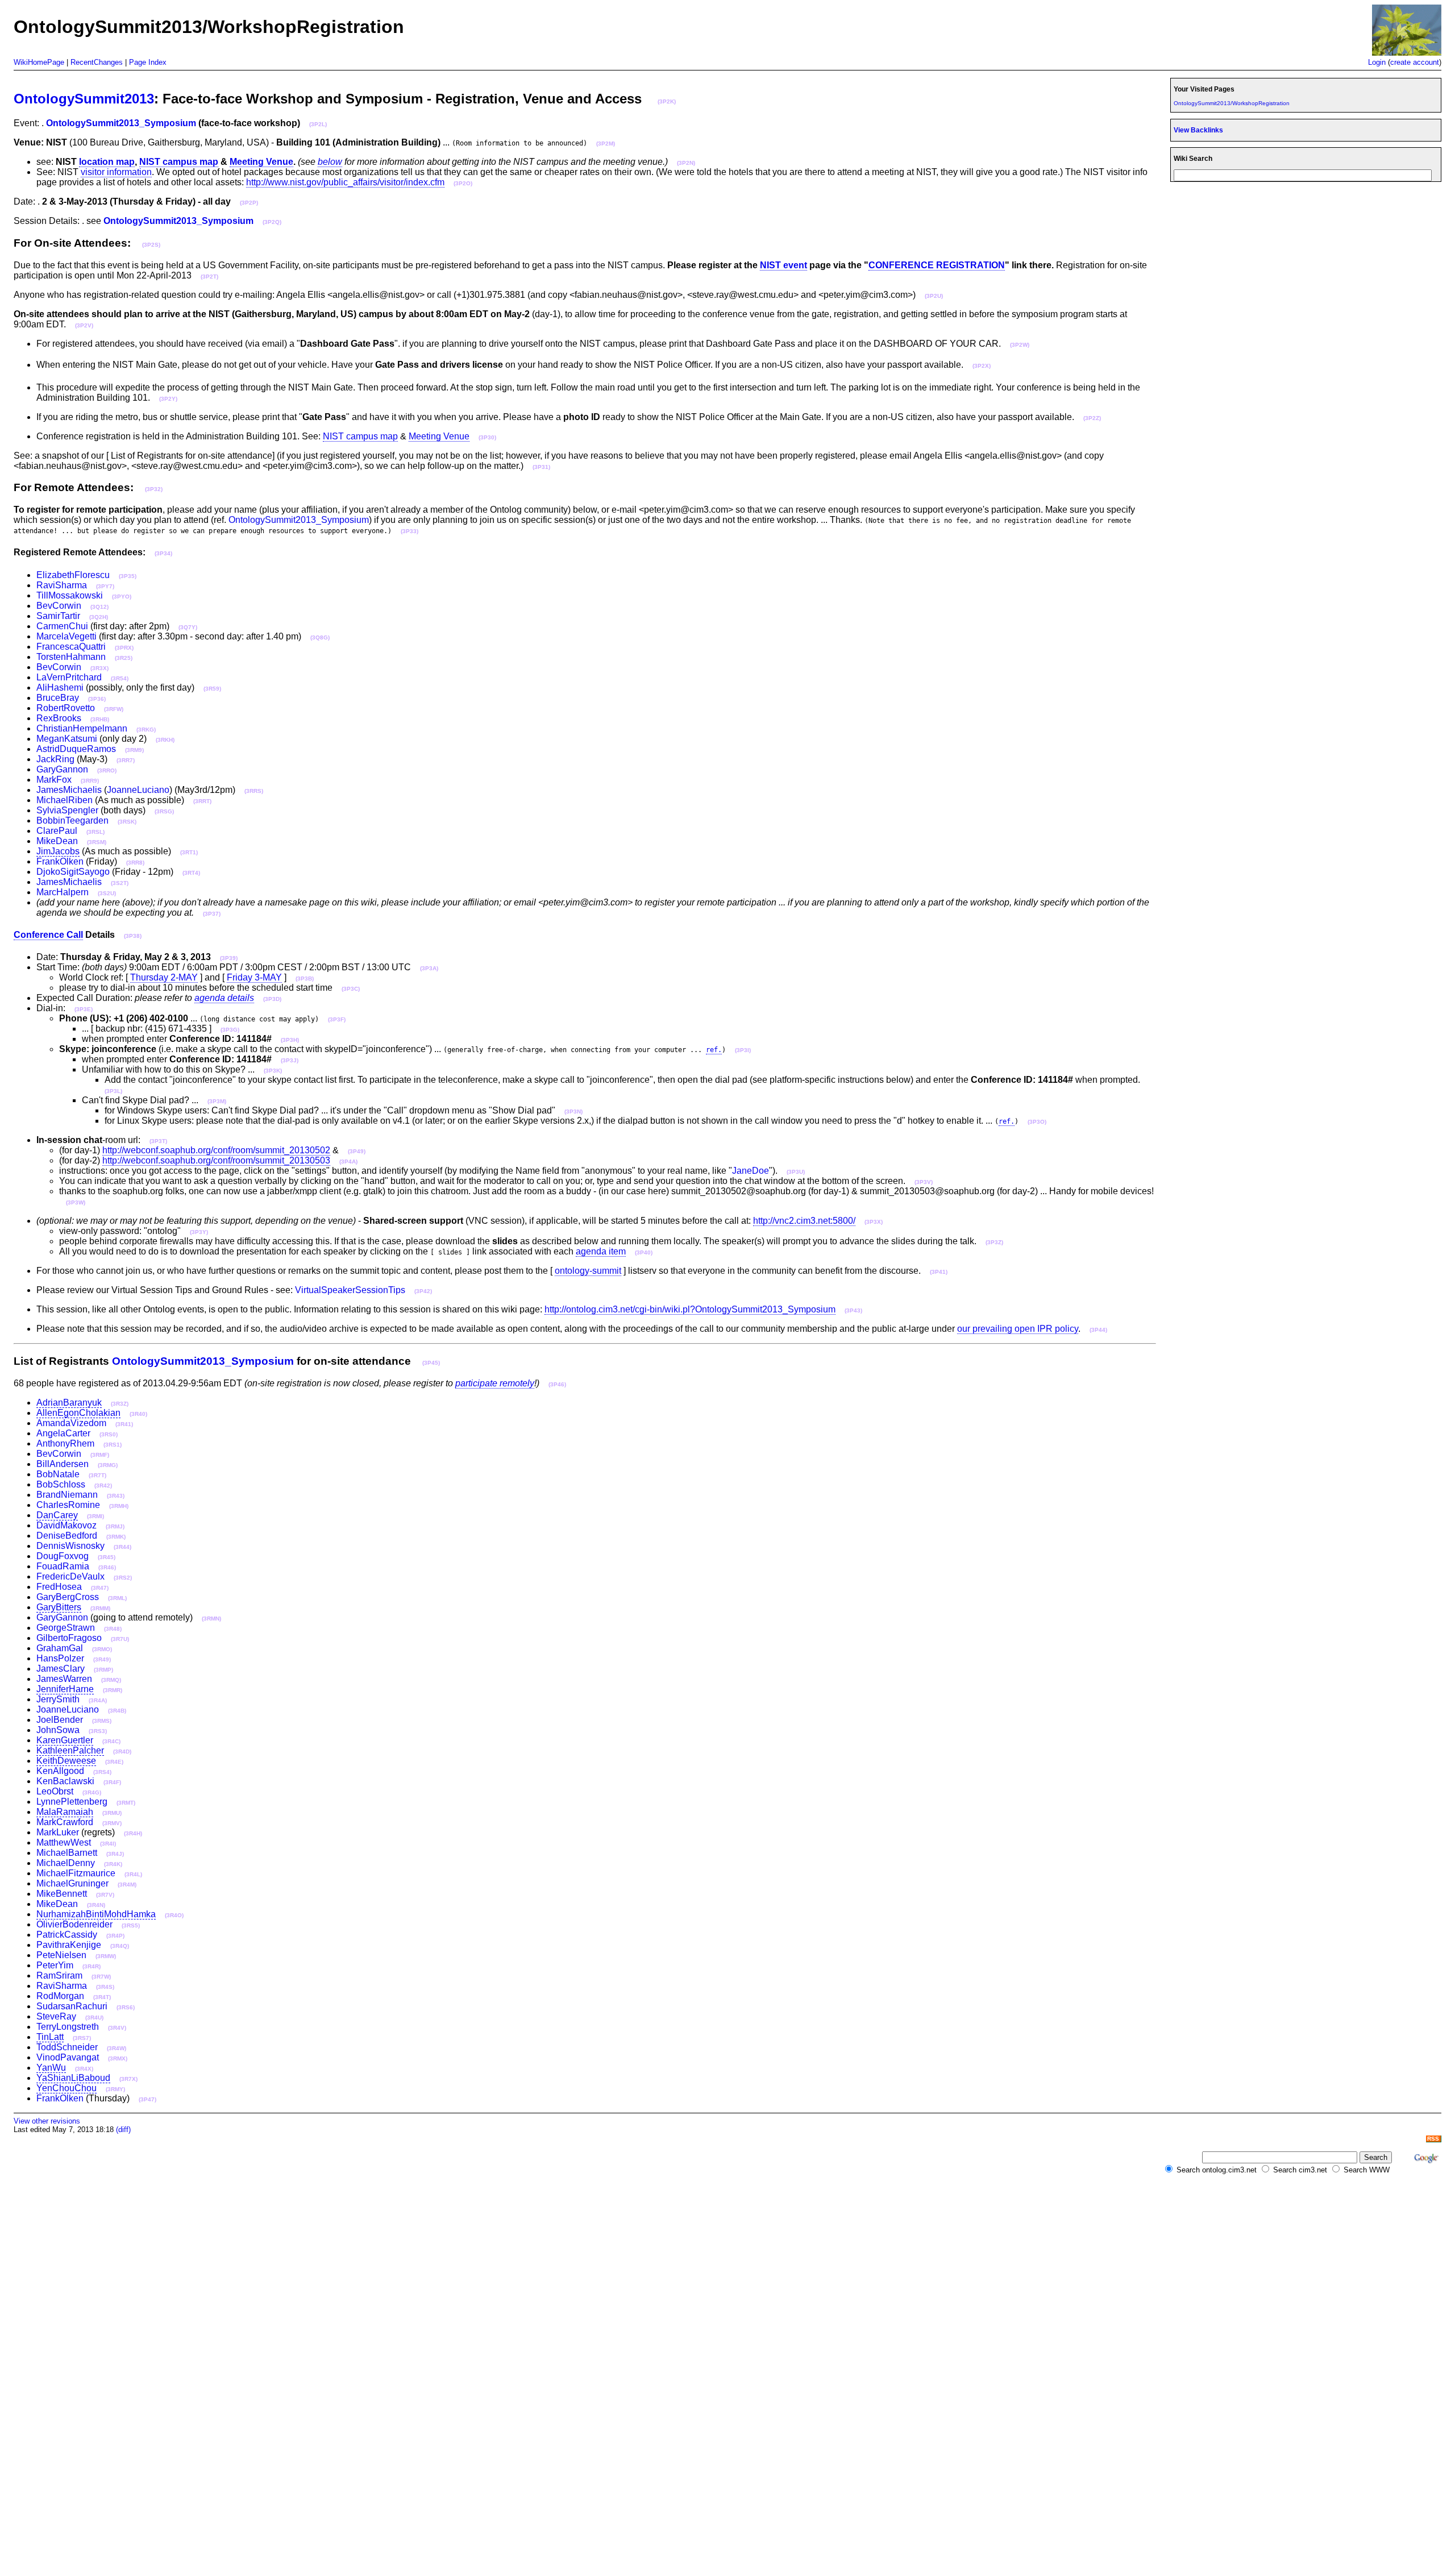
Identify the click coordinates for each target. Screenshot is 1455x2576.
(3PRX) (124, 648)
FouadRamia (63, 1566)
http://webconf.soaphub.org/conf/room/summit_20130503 (216, 1160)
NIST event (783, 265)
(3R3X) (99, 668)
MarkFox (54, 780)
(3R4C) (111, 1741)
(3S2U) (107, 893)
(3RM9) (134, 750)
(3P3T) (158, 1141)
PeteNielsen (61, 1955)
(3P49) (357, 1151)
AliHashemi (60, 687)
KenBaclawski (65, 1781)
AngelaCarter (63, 1433)
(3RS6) (126, 2007)
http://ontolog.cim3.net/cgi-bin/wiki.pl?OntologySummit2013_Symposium (690, 1309)
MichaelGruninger (72, 1883)
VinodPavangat (68, 2057)
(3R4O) (174, 1915)
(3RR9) (90, 781)
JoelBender (60, 1720)
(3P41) (939, 1272)
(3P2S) (151, 245)
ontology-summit (588, 1271)
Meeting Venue (261, 162)
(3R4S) (105, 1987)
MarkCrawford (65, 1822)
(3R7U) (120, 1639)
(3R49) (102, 1659)
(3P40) (644, 1252)
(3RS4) (102, 1772)
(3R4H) (133, 1833)
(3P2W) (1020, 345)
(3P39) (229, 958)
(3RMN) (211, 1619)
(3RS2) (123, 1578)
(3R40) (138, 1414)
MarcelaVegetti (66, 636)
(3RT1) (189, 852)
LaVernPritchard (69, 677)
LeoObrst (55, 1791)
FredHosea (59, 1587)
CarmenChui (62, 626)
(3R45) (107, 1557)
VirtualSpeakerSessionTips (350, 1290)
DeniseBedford (67, 1536)
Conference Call (48, 935)
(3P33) (410, 531)
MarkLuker (58, 1832)
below (330, 162)
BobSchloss (61, 1484)
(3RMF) (100, 1455)
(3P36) (97, 699)
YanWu (51, 2068)
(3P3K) (273, 1071)
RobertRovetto (66, 708)
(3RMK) (116, 1537)
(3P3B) (305, 979)
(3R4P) (115, 1936)
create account (1415, 62)
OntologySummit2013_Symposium (121, 123)
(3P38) (133, 936)
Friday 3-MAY (254, 977)
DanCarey (57, 1515)
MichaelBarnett (67, 1853)
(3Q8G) (320, 637)
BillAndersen (63, 1464)
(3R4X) (84, 2069)
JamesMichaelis (69, 790)
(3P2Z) (1092, 418)
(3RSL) (95, 832)
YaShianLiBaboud (73, 2078)
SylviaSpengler (67, 810)
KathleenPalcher (70, 1750)
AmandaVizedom (71, 1423)
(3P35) (128, 576)
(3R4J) (115, 1854)
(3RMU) (112, 1813)
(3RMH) (119, 1506)
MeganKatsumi (67, 739)
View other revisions (47, 2121)
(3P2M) (606, 144)
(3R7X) (128, 2079)
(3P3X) (874, 1222)
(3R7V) (105, 1895)
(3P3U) (796, 1172)
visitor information (116, 172)
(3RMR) (113, 1690)
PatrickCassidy (67, 1935)
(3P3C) (351, 989)
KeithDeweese (66, 1761)
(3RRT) (202, 801)
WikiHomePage (39, 62)
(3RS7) (82, 2038)
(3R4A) (98, 1700)
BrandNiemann (67, 1495)
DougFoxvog (63, 1556)
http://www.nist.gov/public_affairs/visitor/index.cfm (345, 182)
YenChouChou (66, 2088)
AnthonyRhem (65, 1443)
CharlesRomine (68, 1505)
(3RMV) (112, 1823)
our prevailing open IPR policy (1018, 1329)
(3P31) (541, 467)
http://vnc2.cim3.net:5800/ (804, 1221)
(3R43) (116, 1496)
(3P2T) (209, 277)
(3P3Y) (199, 1232)
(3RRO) (107, 770)
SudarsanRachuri (72, 2006)
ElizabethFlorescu (73, 575)
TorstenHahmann (71, 657)
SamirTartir (58, 616)
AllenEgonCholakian (78, 1413)
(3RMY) (115, 2089)
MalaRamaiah (65, 1812)
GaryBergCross (68, 1597)
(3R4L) (133, 1874)
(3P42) (423, 1291)
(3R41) (124, 1424)
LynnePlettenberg (72, 1802)
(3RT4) (191, 873)
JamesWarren (64, 1679)
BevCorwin (59, 606)
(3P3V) (924, 1182)
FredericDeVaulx (70, 1576)
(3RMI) (95, 1516)
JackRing (55, 759)
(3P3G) (230, 1030)
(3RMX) (118, 2058)
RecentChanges (97, 62)
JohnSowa (58, 1730)
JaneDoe (751, 1171)
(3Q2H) (99, 617)
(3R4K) (113, 1864)
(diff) (123, 2130)
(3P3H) (290, 1040)
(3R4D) (122, 1752)
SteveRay (56, 2016)
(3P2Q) (272, 222)
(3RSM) (97, 842)
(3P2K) (667, 101)
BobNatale (58, 1474)
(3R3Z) (120, 1404)
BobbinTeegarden (72, 820)
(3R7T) (97, 1475)
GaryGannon (62, 769)
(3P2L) (318, 124)
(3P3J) (290, 1060)
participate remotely (495, 1383)
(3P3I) (743, 1050)
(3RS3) (98, 1731)
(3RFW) (114, 709)
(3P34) (163, 553)
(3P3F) (337, 1019)
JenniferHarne (65, 1689)
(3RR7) (126, 760)
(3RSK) (127, 822)
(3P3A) (429, 968)
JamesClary (61, 1669)
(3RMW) (106, 1956)
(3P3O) (1037, 1122)
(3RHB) (100, 719)
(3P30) (487, 437)
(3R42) (103, 1486)
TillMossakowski (70, 595)
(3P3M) (217, 1101)
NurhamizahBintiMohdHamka (96, 1914)
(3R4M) (127, 1885)
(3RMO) (102, 1649)
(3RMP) (103, 1670)
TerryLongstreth (68, 2027)
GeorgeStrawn (66, 1628)
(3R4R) (92, 1966)
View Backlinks (1198, 130)
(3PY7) (105, 586)
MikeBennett (62, 1894)
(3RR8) (135, 863)
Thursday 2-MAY (164, 977)
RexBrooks (59, 718)
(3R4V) (117, 2028)
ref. (714, 1050)
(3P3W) (76, 1202)
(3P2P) (249, 203)
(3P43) (853, 1310)
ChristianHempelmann (82, 728)
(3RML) (117, 1598)
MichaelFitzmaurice (76, 1873)
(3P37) (212, 914)
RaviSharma (62, 585)
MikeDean (57, 841)
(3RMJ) (115, 1526)
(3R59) (212, 689)
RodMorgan (60, 1996)
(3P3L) (113, 1091)
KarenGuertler (65, 1740)
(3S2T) (120, 883)
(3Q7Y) (188, 627)
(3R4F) (112, 1782)
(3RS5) (131, 1925)
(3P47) (147, 2099)
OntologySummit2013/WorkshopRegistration (1232, 103)
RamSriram (59, 1975)
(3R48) (113, 1629)
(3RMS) (102, 1721)
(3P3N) (573, 1112)
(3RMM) (100, 1608)
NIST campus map (179, 162)
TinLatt (50, 2037)
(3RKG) (146, 730)
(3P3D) (272, 999)
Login (1377, 62)
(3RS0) (109, 1434)
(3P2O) (463, 183)
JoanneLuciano (138, 790)
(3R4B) (117, 1711)
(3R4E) (114, 1762)
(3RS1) (113, 1445)
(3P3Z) (994, 1242)
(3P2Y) (168, 399)
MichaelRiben (65, 800)
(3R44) (122, 1547)
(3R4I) (108, 1844)
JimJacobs (58, 851)
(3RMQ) (111, 1680)
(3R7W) (101, 1977)
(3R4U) (94, 2018)
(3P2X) (982, 366)
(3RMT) (126, 1803)
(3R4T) (102, 1997)
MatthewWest (64, 1842)
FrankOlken (60, 861)
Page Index (148, 62)
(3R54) (120, 678)
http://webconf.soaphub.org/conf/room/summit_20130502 (216, 1150)
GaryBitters (59, 1607)
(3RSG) (164, 811)
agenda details (224, 998)
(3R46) (107, 1567)
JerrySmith (58, 1699)
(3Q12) (99, 607)
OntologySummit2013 (84, 99)
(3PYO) (122, 597)
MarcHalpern (63, 892)
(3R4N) (96, 1905)
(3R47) (100, 1588)
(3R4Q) (120, 1946)
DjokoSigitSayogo (73, 872)
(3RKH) (165, 740)
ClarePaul (57, 831)
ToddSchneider (67, 2047)
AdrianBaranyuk (69, 1403)
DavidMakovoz (66, 1525)
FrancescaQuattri (71, 647)
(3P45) (431, 1363)
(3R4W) (117, 2048)
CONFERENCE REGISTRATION (937, 265)
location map (107, 162)
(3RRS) (254, 791)
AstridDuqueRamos (76, 749)
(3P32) (154, 489)
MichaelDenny (66, 1863)
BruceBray (58, 698)
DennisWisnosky (70, 1546)
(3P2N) (686, 163)
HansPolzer (60, 1658)
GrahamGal (60, 1648)
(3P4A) (348, 1162)
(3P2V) (84, 325)
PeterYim (55, 1965)
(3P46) (557, 1384)
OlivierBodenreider (74, 1924)
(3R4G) (92, 1792)
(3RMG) (108, 1465)
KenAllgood (60, 1771)
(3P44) (1098, 1330)
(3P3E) (84, 1009)
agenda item (601, 1251)
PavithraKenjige (69, 1945)
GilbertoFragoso (69, 1638)
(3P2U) (934, 296)
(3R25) (124, 658)
